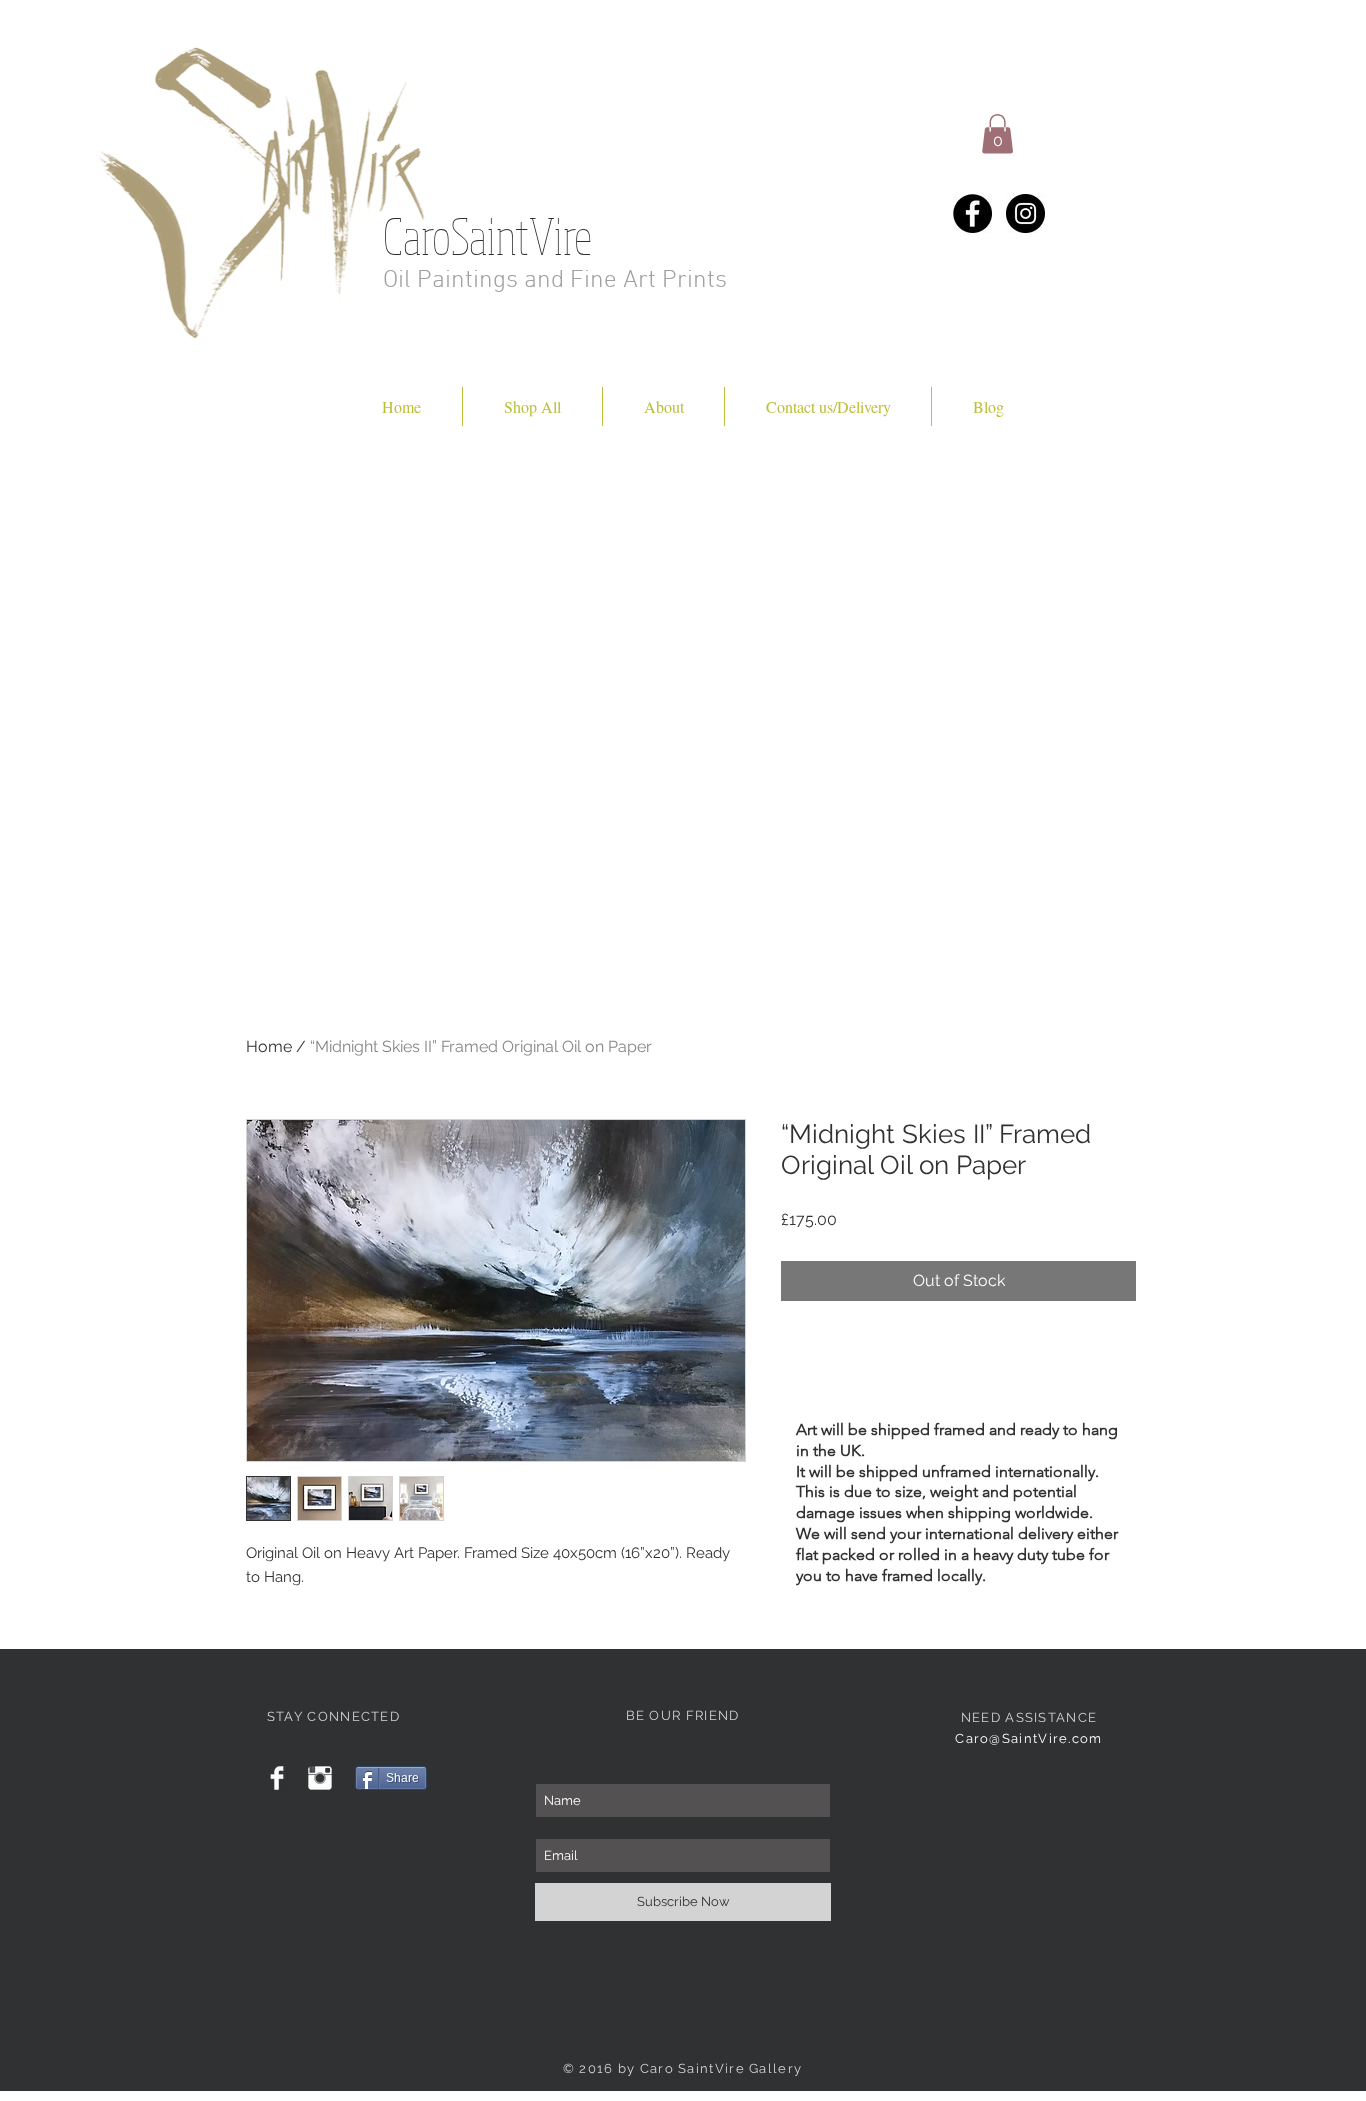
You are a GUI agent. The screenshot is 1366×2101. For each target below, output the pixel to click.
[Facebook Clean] (277, 1778)
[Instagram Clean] (320, 1778)
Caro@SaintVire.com (1028, 1738)
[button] (997, 133)
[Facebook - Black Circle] (972, 213)
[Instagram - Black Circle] (1025, 213)
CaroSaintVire (487, 235)
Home (269, 1046)
